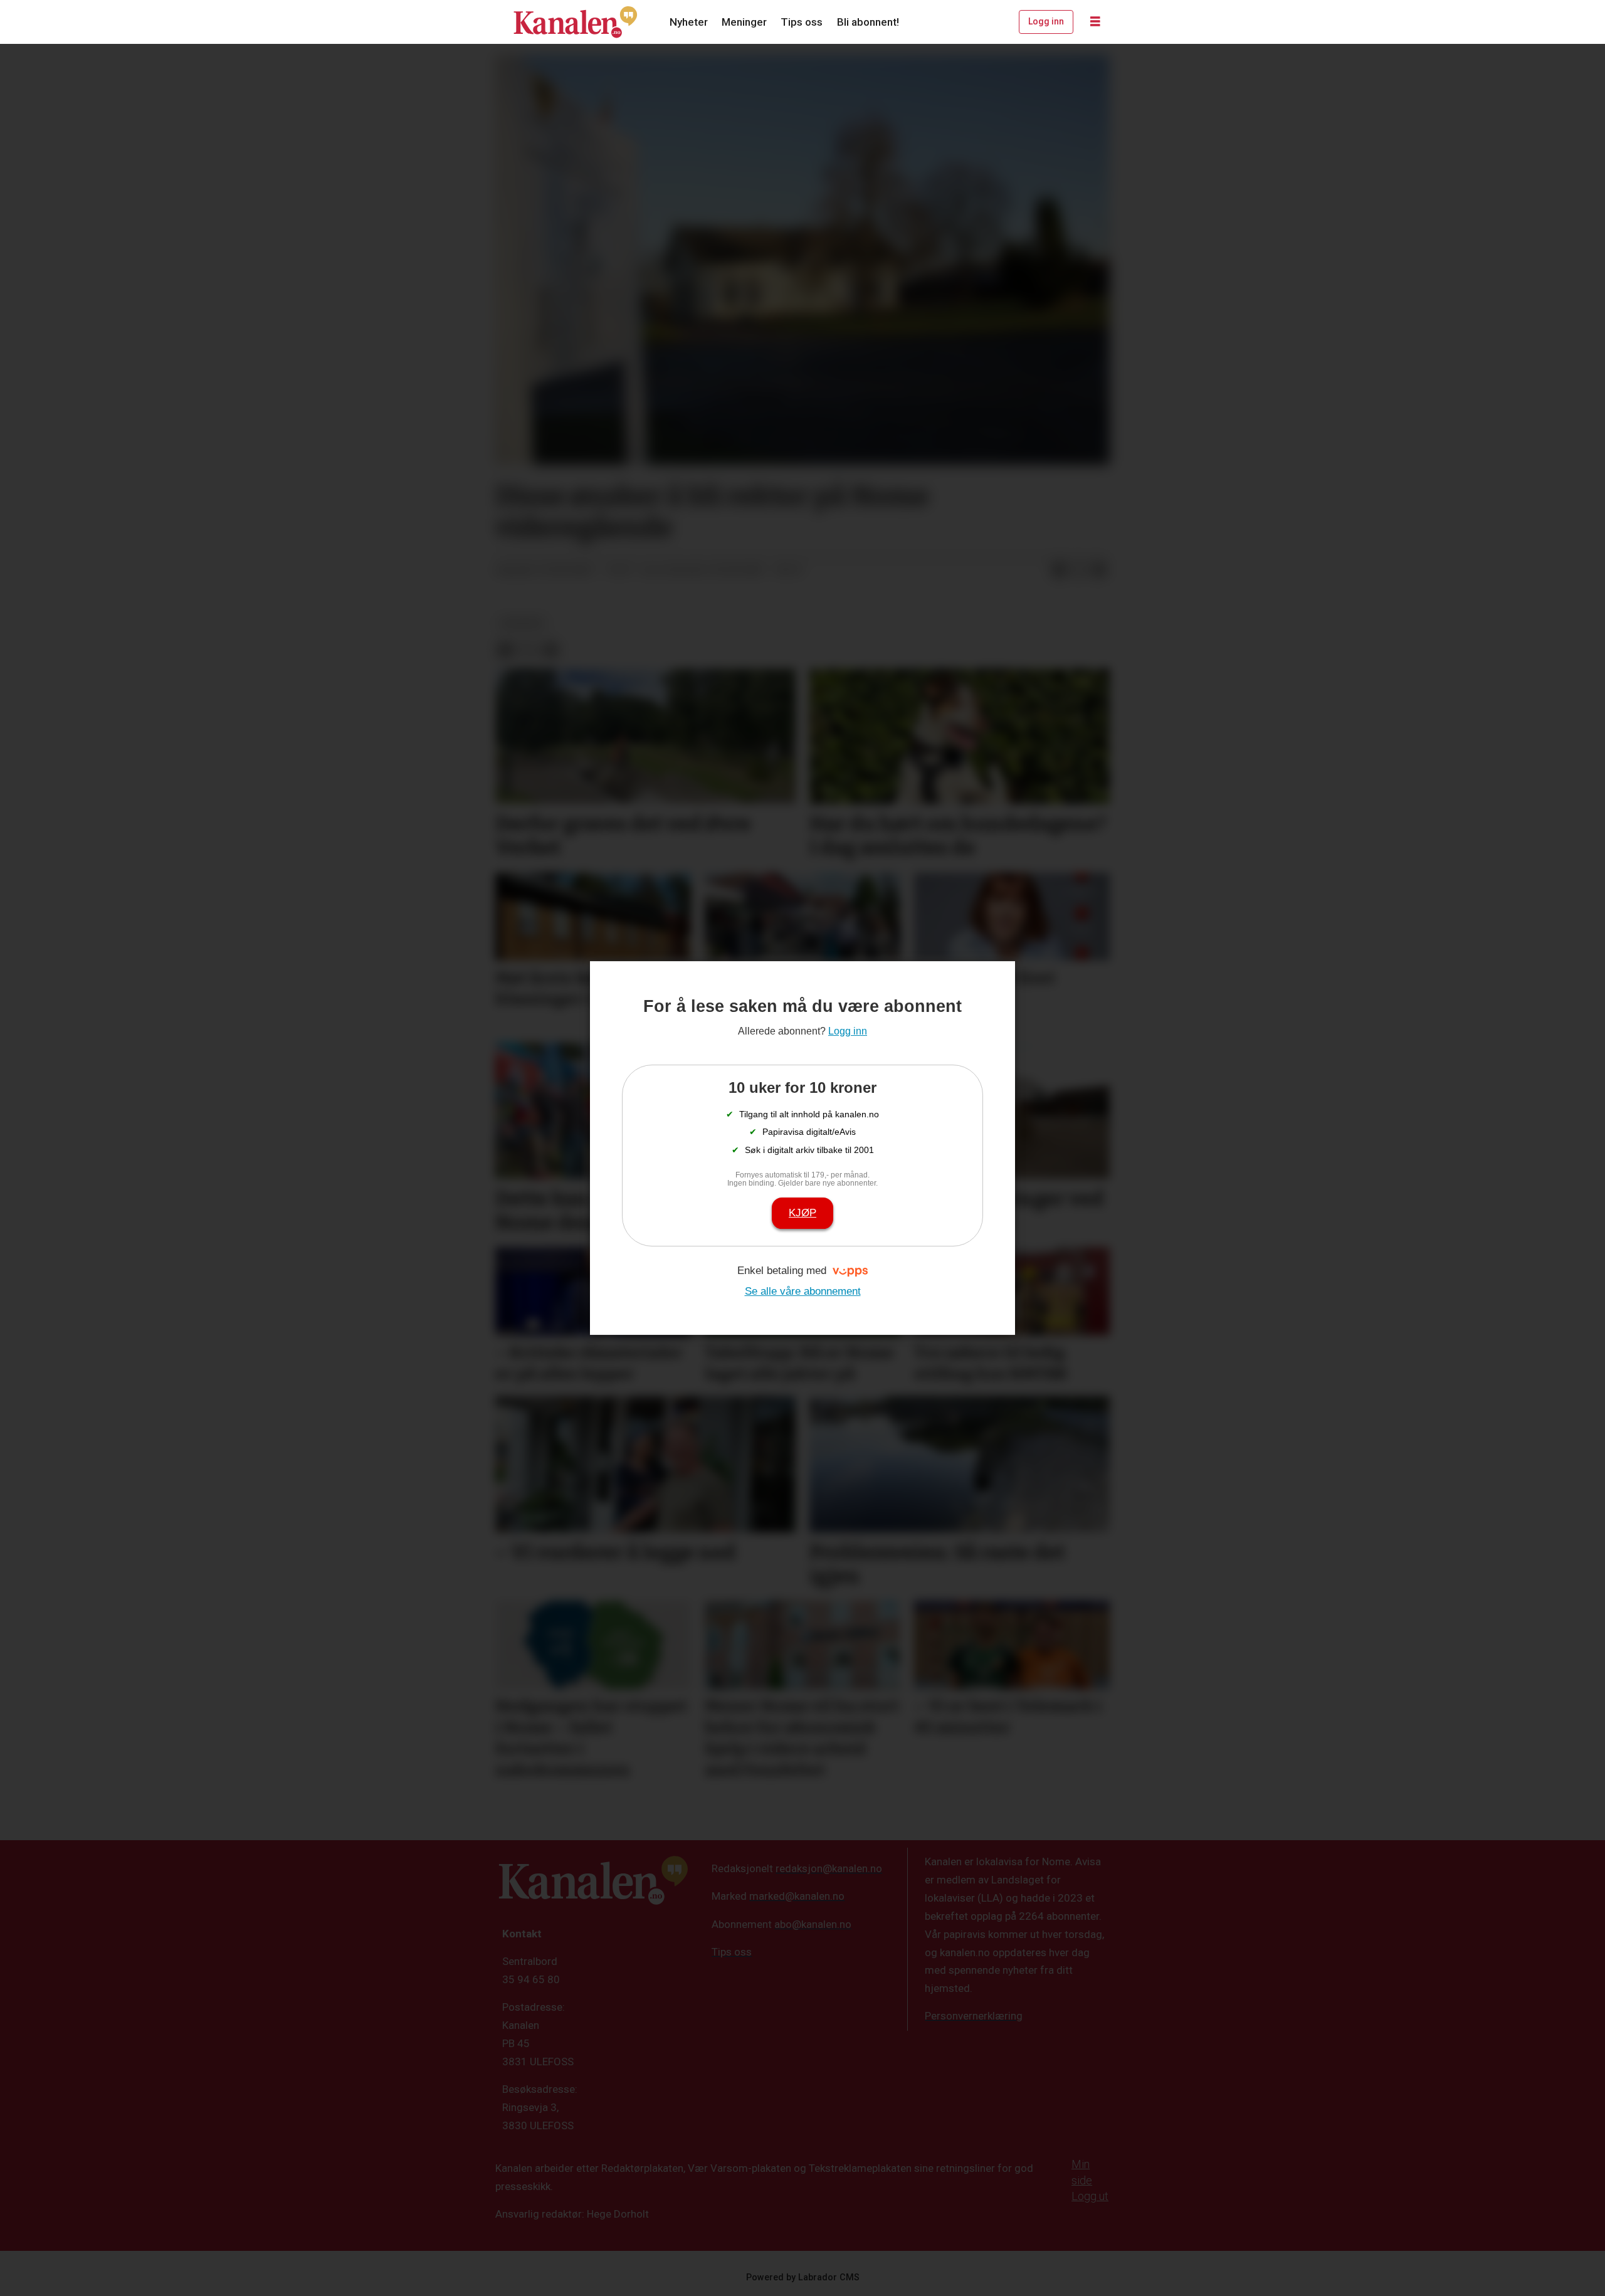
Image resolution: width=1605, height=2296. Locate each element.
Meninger (744, 22)
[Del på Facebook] (1059, 571)
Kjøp (802, 1213)
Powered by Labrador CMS (803, 2278)
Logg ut (1090, 2196)
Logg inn (1046, 21)
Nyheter (689, 22)
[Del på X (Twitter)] (1079, 571)
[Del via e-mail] (1099, 571)
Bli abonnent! (868, 22)
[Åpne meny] (1095, 22)
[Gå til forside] (576, 22)
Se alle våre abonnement (803, 1291)
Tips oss (802, 22)
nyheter (522, 623)
